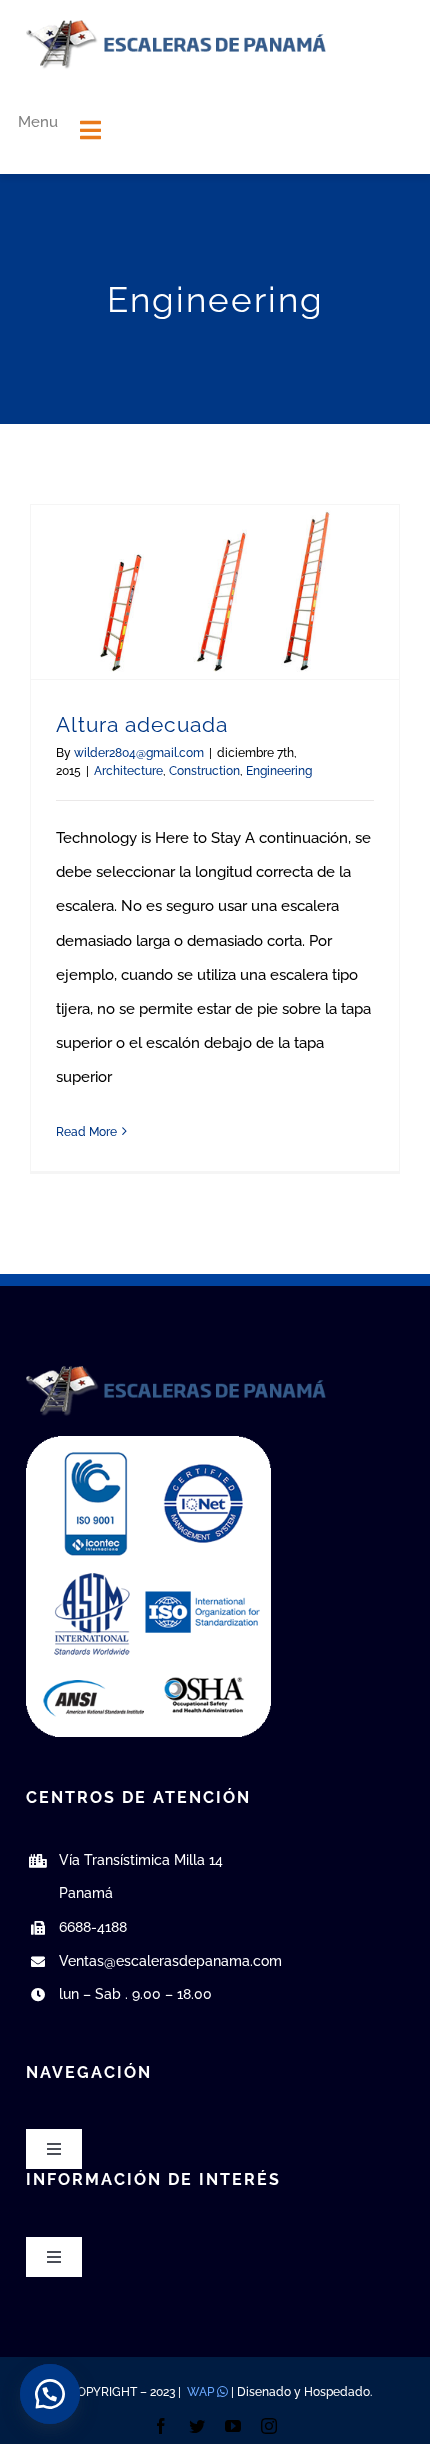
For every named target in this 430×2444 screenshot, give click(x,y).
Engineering (279, 771)
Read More (86, 1132)
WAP (200, 2392)
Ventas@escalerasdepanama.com (170, 1961)
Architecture (128, 771)
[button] (50, 2394)
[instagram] (269, 2426)
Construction (204, 771)
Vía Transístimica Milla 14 (141, 1860)
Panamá (86, 1893)
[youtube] (233, 2426)
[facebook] (161, 2426)
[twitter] (197, 2426)
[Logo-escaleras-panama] (176, 27)
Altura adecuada (142, 724)
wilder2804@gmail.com (139, 753)
